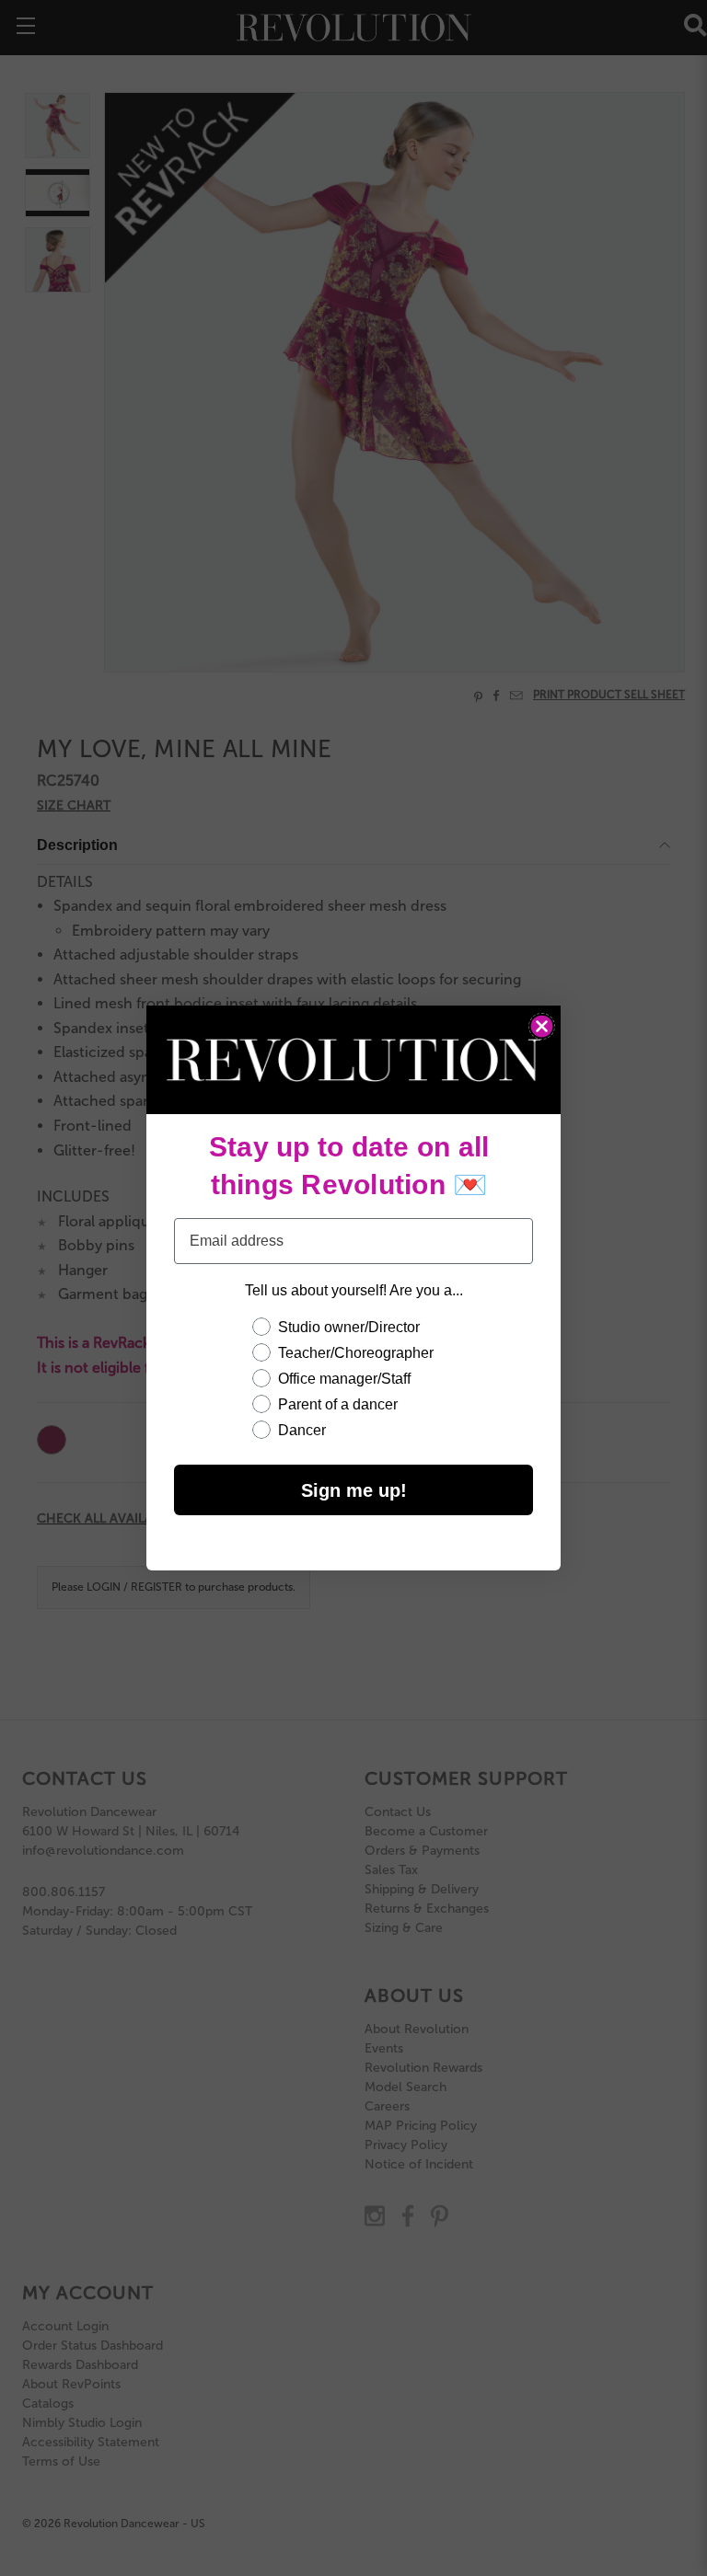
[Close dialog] (542, 1026)
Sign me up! (354, 1490)
